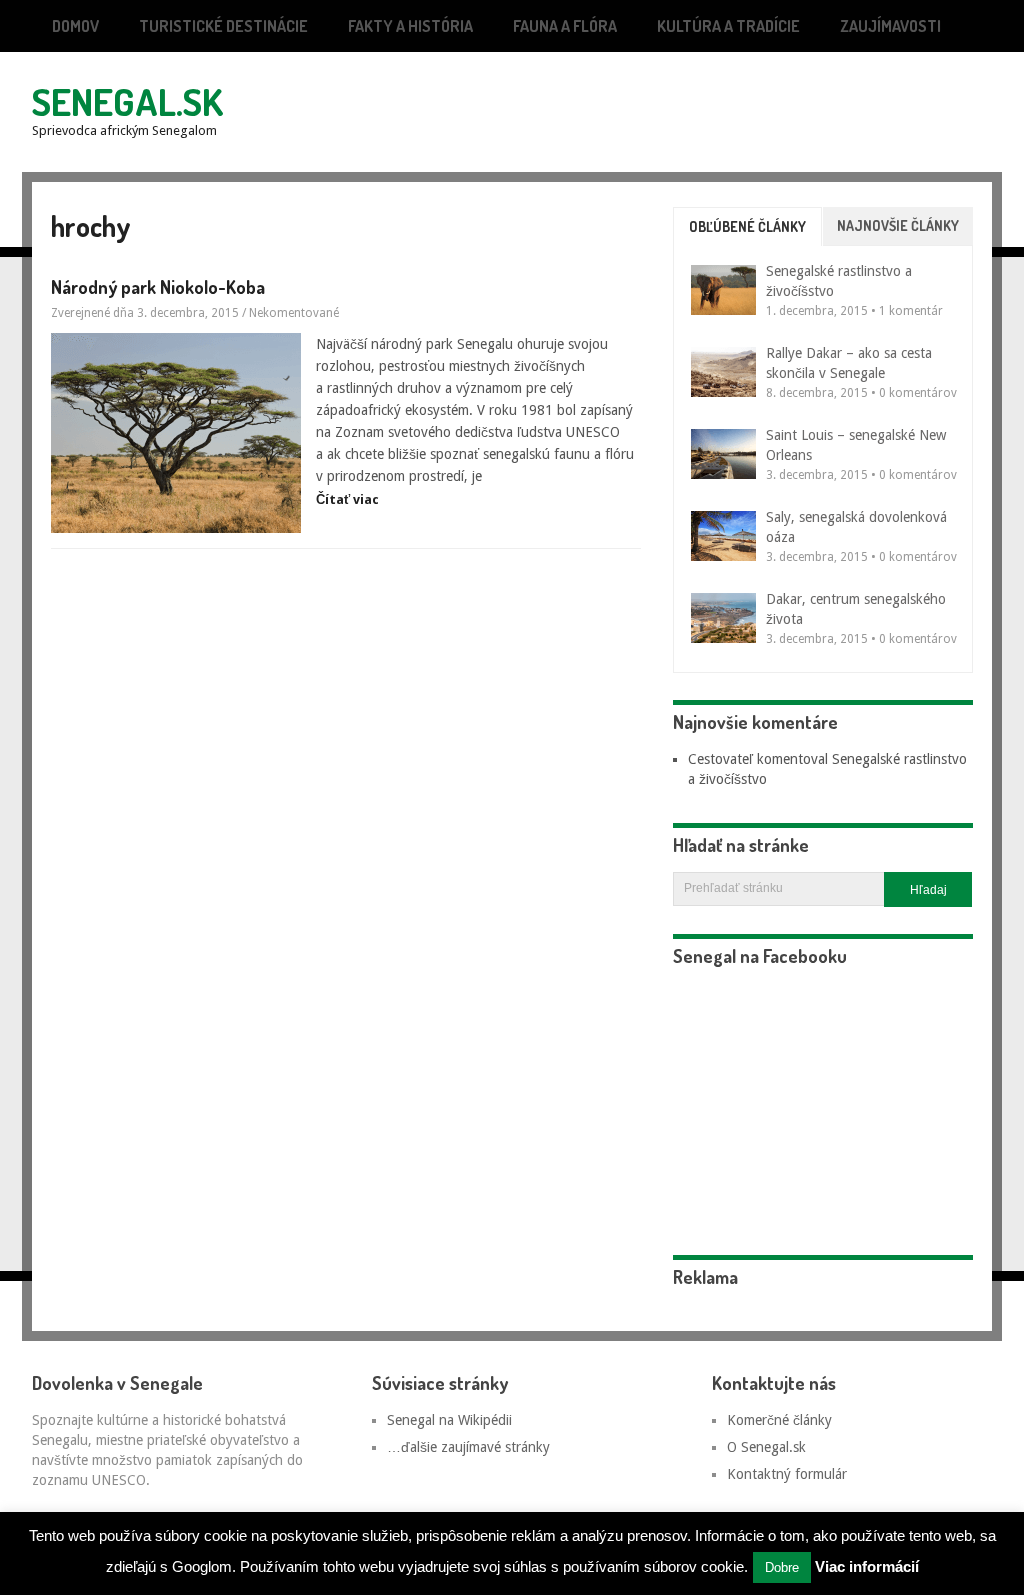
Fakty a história (410, 26)
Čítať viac (347, 499)
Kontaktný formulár (787, 1474)
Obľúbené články (747, 226)
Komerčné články (779, 1420)
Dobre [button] (782, 1567)
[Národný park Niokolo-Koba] (176, 433)
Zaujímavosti (890, 26)
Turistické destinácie (223, 26)
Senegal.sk (127, 101)
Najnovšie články (898, 225)
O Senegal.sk (766, 1447)
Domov (75, 26)
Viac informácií (867, 1566)
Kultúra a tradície (728, 26)
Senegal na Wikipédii (449, 1420)
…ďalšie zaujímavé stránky (468, 1447)
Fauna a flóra (565, 26)
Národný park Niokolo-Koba (158, 287)
